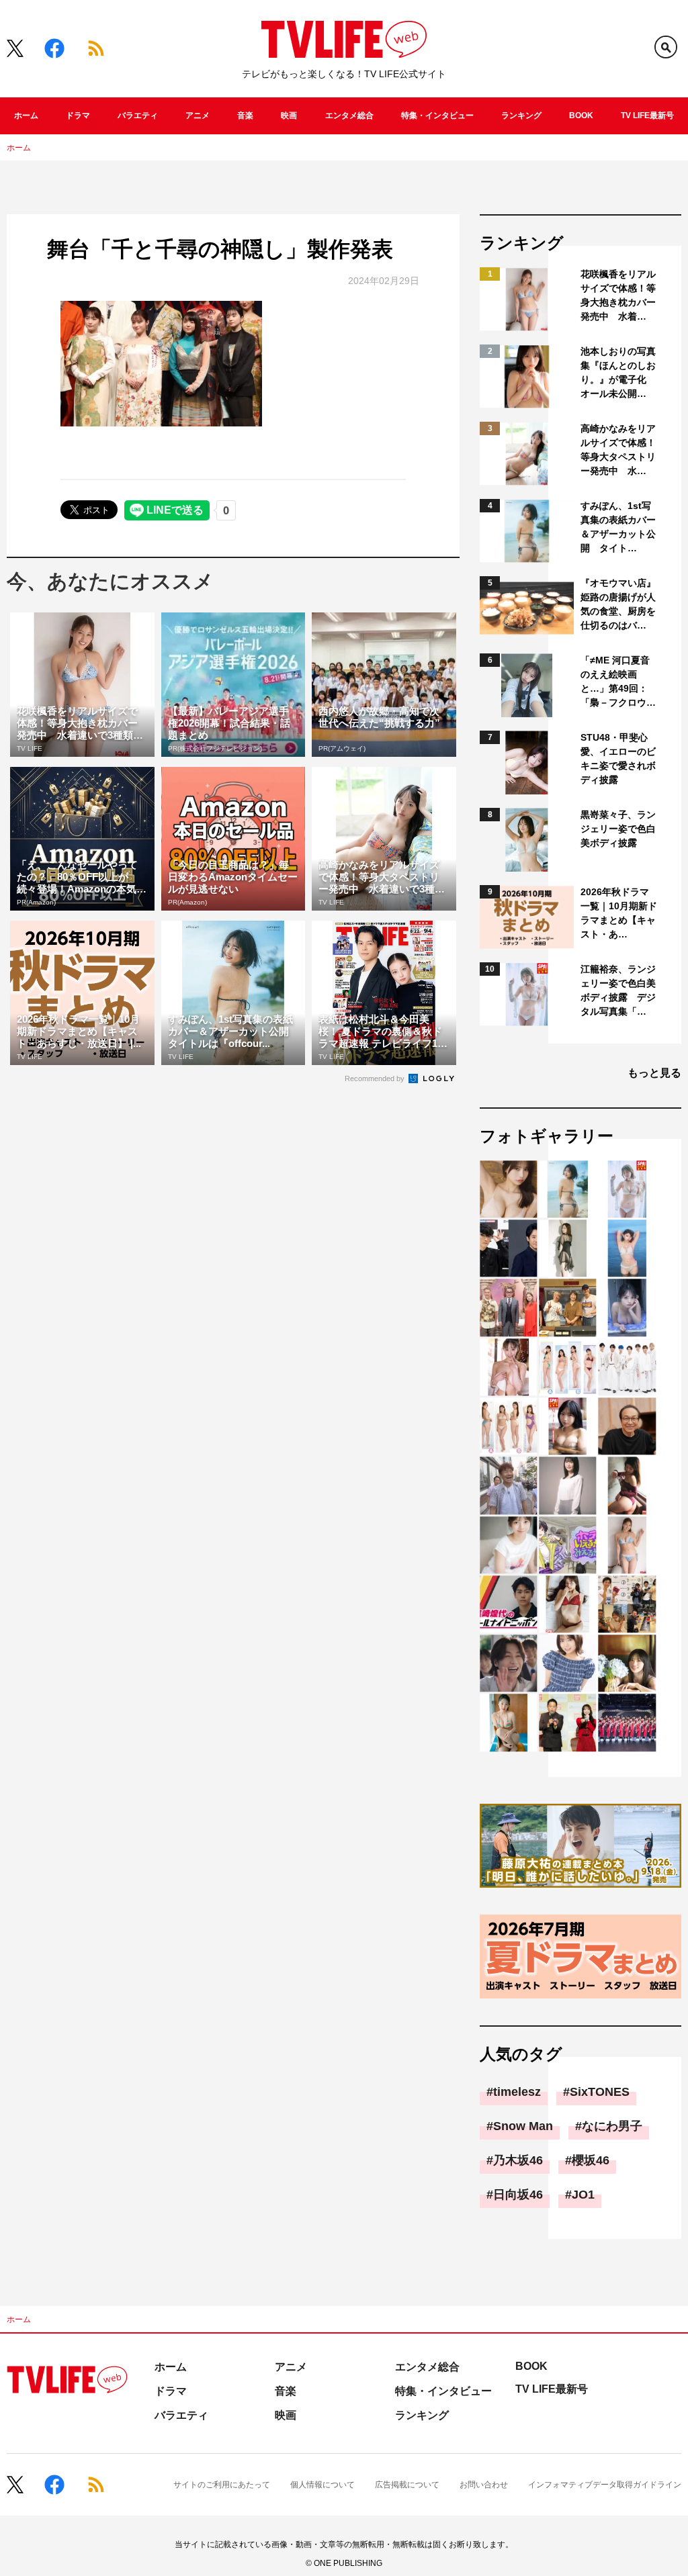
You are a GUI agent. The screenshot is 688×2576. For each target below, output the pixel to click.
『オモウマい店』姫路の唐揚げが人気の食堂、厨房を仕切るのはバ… (618, 604)
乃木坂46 (518, 2160)
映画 (289, 116)
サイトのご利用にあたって (222, 2485)
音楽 (245, 116)
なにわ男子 (612, 2126)
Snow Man (523, 2126)
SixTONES (600, 2092)
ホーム (26, 116)
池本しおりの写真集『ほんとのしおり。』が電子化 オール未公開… (618, 372)
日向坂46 (518, 2195)
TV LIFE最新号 (647, 116)
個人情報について (322, 2485)
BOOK (581, 116)
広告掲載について (407, 2485)
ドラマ (78, 116)
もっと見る (654, 1073)
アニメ (198, 116)
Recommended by (376, 1078)
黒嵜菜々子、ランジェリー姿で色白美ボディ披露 (618, 829)
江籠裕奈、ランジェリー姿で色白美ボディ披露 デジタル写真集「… (618, 990)
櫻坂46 (591, 2160)
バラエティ (138, 116)
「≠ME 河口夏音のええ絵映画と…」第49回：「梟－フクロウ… (618, 681)
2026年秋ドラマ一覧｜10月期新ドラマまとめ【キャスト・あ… (619, 913)
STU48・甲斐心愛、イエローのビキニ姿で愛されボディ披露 (618, 758)
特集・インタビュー (437, 116)
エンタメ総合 (349, 116)
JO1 (583, 2195)
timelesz (517, 2092)
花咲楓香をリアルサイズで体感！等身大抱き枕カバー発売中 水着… (618, 295)
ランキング (521, 116)
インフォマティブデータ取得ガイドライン (605, 2485)
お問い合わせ (484, 2485)
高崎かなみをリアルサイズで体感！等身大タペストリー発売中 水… (618, 450)
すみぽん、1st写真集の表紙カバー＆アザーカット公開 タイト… (618, 527)
